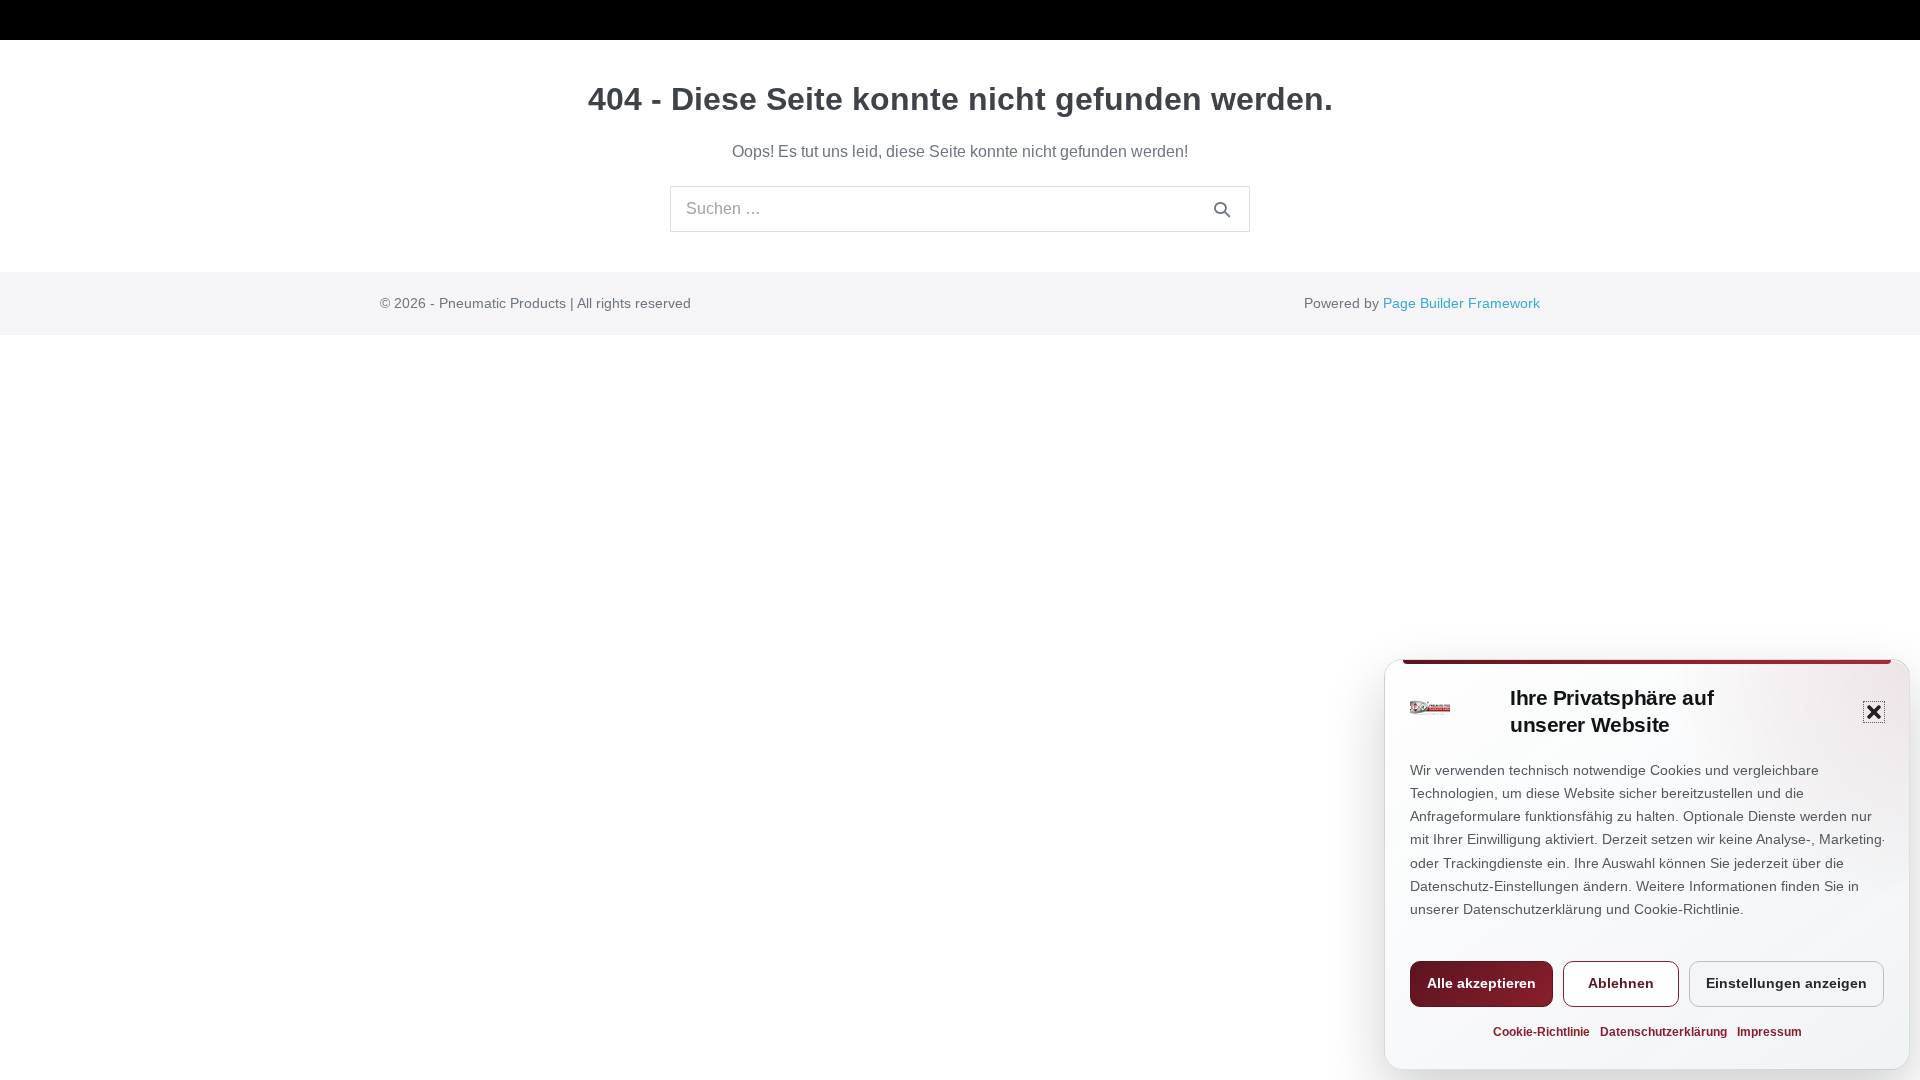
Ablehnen (1621, 983)
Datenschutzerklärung (1663, 1032)
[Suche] (1222, 209)
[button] (1874, 712)
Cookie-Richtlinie (1541, 1032)
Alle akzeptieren (1481, 983)
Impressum (1769, 1032)
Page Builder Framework (1461, 303)
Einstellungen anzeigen (1786, 983)
